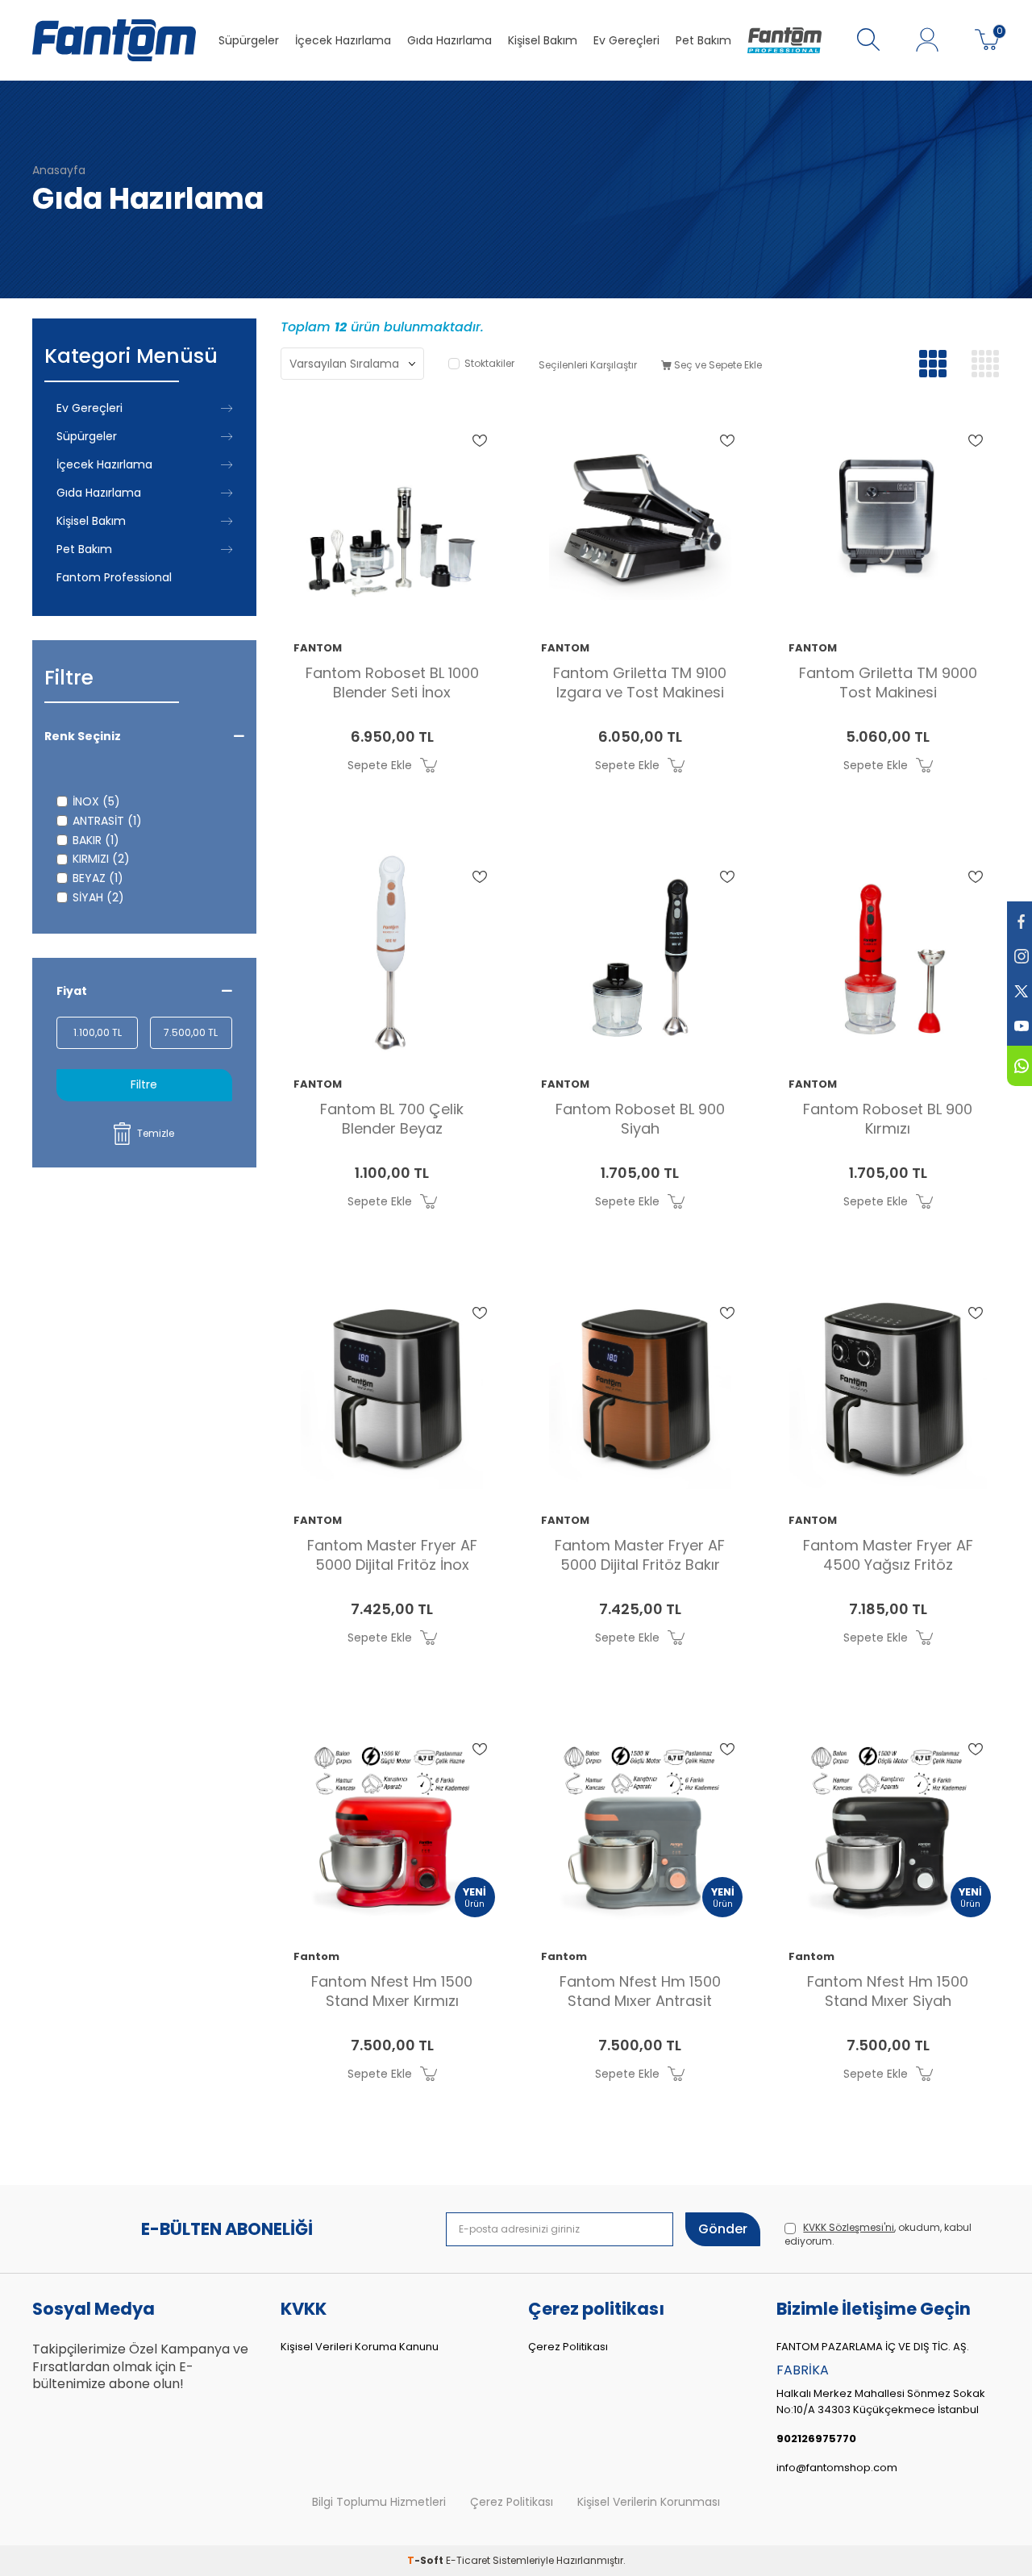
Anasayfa (59, 171)
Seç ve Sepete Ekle (717, 365)
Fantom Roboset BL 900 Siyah (640, 1119)
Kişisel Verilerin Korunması (649, 2502)
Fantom (316, 1957)
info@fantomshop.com (837, 2468)
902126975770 (816, 2439)
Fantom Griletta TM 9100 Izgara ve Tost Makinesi (640, 683)
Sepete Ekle (380, 765)
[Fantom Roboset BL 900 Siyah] (640, 953)
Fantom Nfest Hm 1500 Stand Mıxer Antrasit (640, 1991)
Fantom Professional (114, 577)
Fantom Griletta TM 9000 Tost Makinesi (888, 683)
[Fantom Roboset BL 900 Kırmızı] (887, 953)
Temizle (156, 1133)
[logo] (114, 40)
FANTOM (318, 649)
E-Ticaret (468, 2560)
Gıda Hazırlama (449, 40)
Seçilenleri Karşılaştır (588, 365)
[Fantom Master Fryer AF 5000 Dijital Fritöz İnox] (392, 1389)
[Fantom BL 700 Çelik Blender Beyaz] (392, 953)
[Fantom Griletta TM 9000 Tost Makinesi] (887, 517)
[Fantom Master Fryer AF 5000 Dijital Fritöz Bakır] (640, 1389)
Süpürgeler (249, 40)
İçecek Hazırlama (343, 40)
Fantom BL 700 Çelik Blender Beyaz (392, 1119)
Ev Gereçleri (626, 40)
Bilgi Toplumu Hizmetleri (379, 2502)
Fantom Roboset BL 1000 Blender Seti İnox (392, 683)
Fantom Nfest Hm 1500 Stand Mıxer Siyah (888, 1991)
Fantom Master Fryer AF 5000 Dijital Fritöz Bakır (640, 1555)
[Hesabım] (927, 40)
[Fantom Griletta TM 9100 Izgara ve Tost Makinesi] (640, 517)
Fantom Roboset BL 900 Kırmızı (888, 1119)
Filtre (144, 1084)
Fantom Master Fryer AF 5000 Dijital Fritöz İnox (392, 1555)
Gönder (723, 2229)
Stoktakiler (489, 364)
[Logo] (784, 40)
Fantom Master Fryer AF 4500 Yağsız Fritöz (888, 1555)
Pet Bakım (703, 40)
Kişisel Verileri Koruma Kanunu (360, 2347)
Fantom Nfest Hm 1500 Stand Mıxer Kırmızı (392, 1991)
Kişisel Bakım (543, 40)
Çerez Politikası (568, 2347)
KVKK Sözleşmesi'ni (849, 2227)
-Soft (427, 2560)
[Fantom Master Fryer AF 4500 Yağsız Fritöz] (887, 1389)
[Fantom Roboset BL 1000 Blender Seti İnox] (392, 517)
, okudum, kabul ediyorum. (878, 2234)
